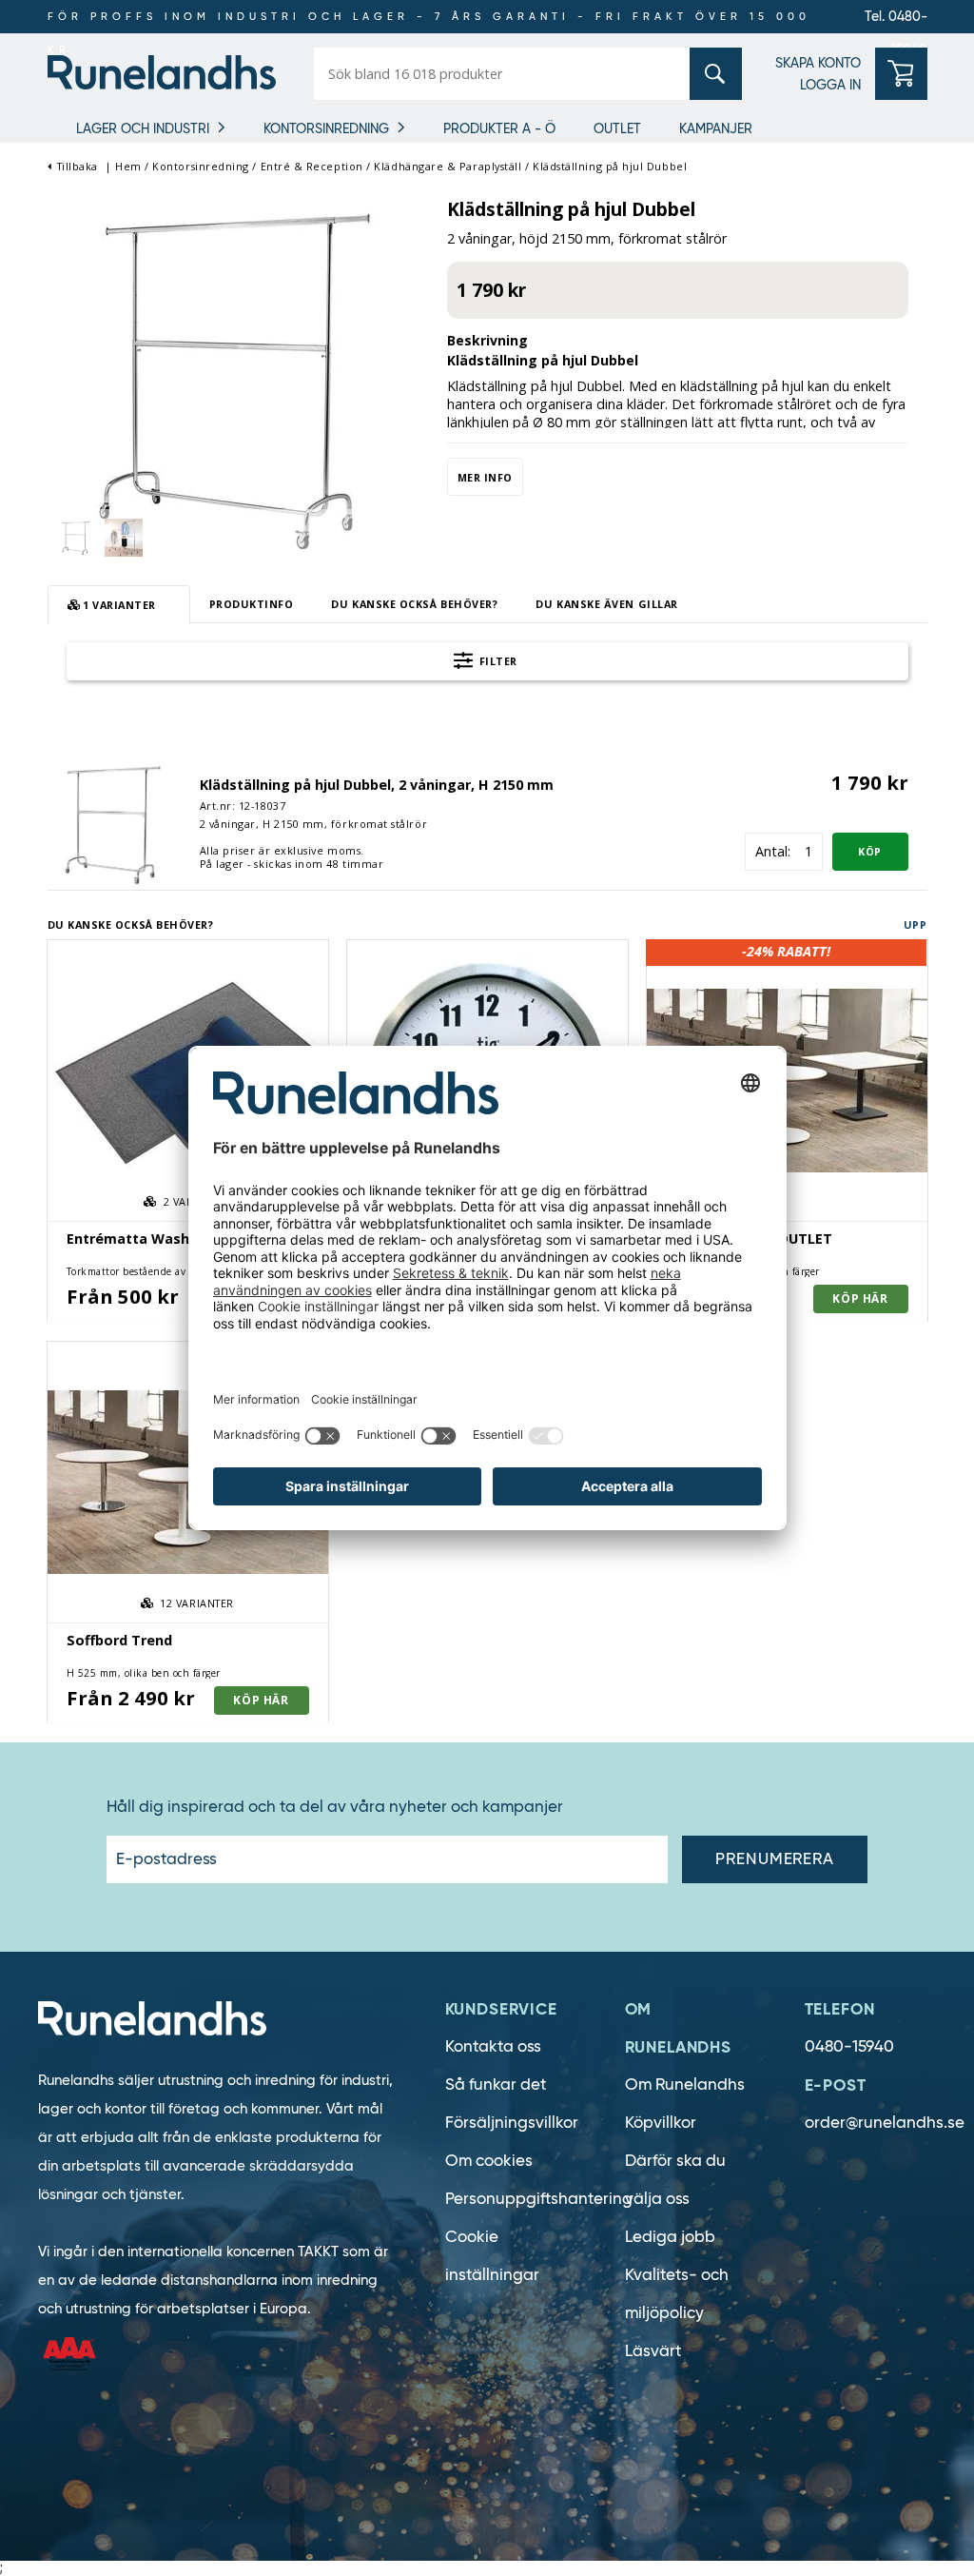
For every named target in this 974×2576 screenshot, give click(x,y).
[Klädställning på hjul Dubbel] (238, 374)
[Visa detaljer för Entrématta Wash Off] (188, 1081)
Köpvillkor (661, 2123)
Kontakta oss (493, 2046)
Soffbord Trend (119, 1640)
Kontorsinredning (326, 128)
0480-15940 (849, 2046)
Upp (916, 924)
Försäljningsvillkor (512, 2123)
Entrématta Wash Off (141, 1239)
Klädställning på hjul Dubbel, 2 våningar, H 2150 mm (377, 785)
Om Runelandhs (685, 2084)
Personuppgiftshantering (539, 2199)
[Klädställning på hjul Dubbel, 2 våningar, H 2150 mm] (114, 822)
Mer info (485, 477)
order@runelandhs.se (885, 2123)
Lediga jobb (670, 2237)
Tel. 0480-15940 (896, 20)
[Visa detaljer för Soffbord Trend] (188, 1482)
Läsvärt (653, 2351)
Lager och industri (143, 128)
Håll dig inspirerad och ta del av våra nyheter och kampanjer (335, 1807)
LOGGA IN (830, 85)
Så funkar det (496, 2084)
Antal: (773, 851)
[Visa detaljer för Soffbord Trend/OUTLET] (787, 1081)
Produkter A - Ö (499, 128)
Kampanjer (716, 128)
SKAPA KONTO (818, 63)
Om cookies (489, 2161)
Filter (497, 661)
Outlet (617, 128)
